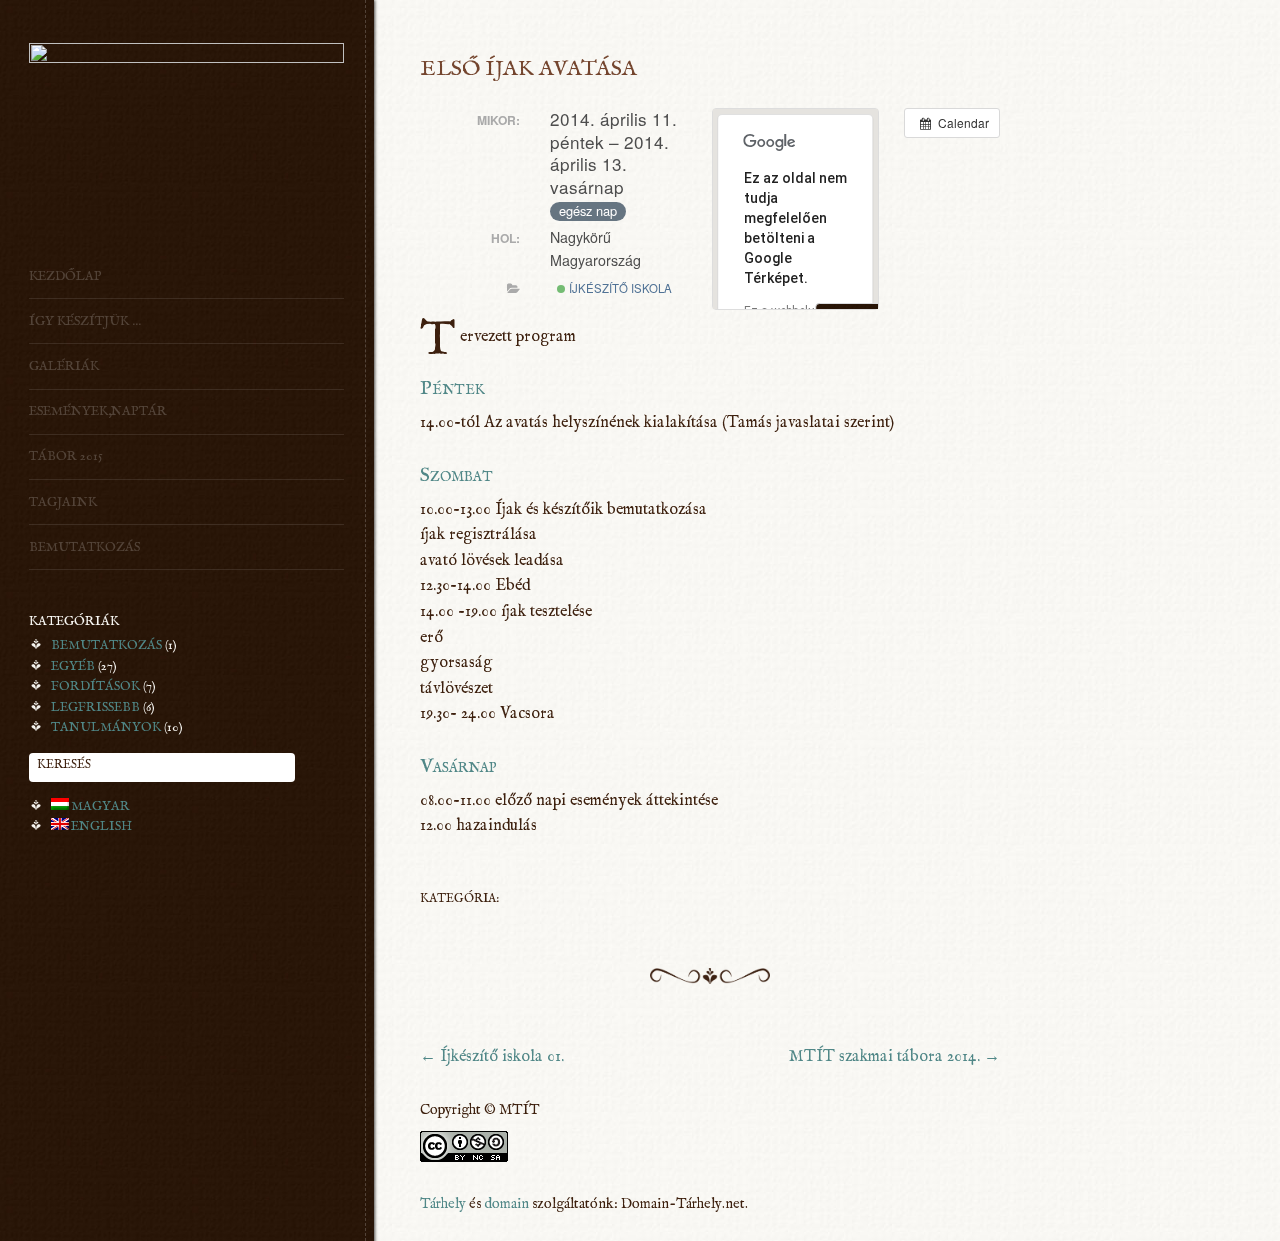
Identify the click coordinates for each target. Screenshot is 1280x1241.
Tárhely (443, 1203)
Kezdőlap (65, 276)
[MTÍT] (186, 58)
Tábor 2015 (66, 456)
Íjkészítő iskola (619, 288)
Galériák (64, 366)
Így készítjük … (85, 321)
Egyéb (73, 666)
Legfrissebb (95, 707)
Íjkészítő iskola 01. (492, 1056)
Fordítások (95, 686)
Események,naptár (98, 411)
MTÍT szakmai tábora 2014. (894, 1056)
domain (506, 1203)
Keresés (64, 764)
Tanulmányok (106, 727)
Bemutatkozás (84, 547)
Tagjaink (63, 502)
